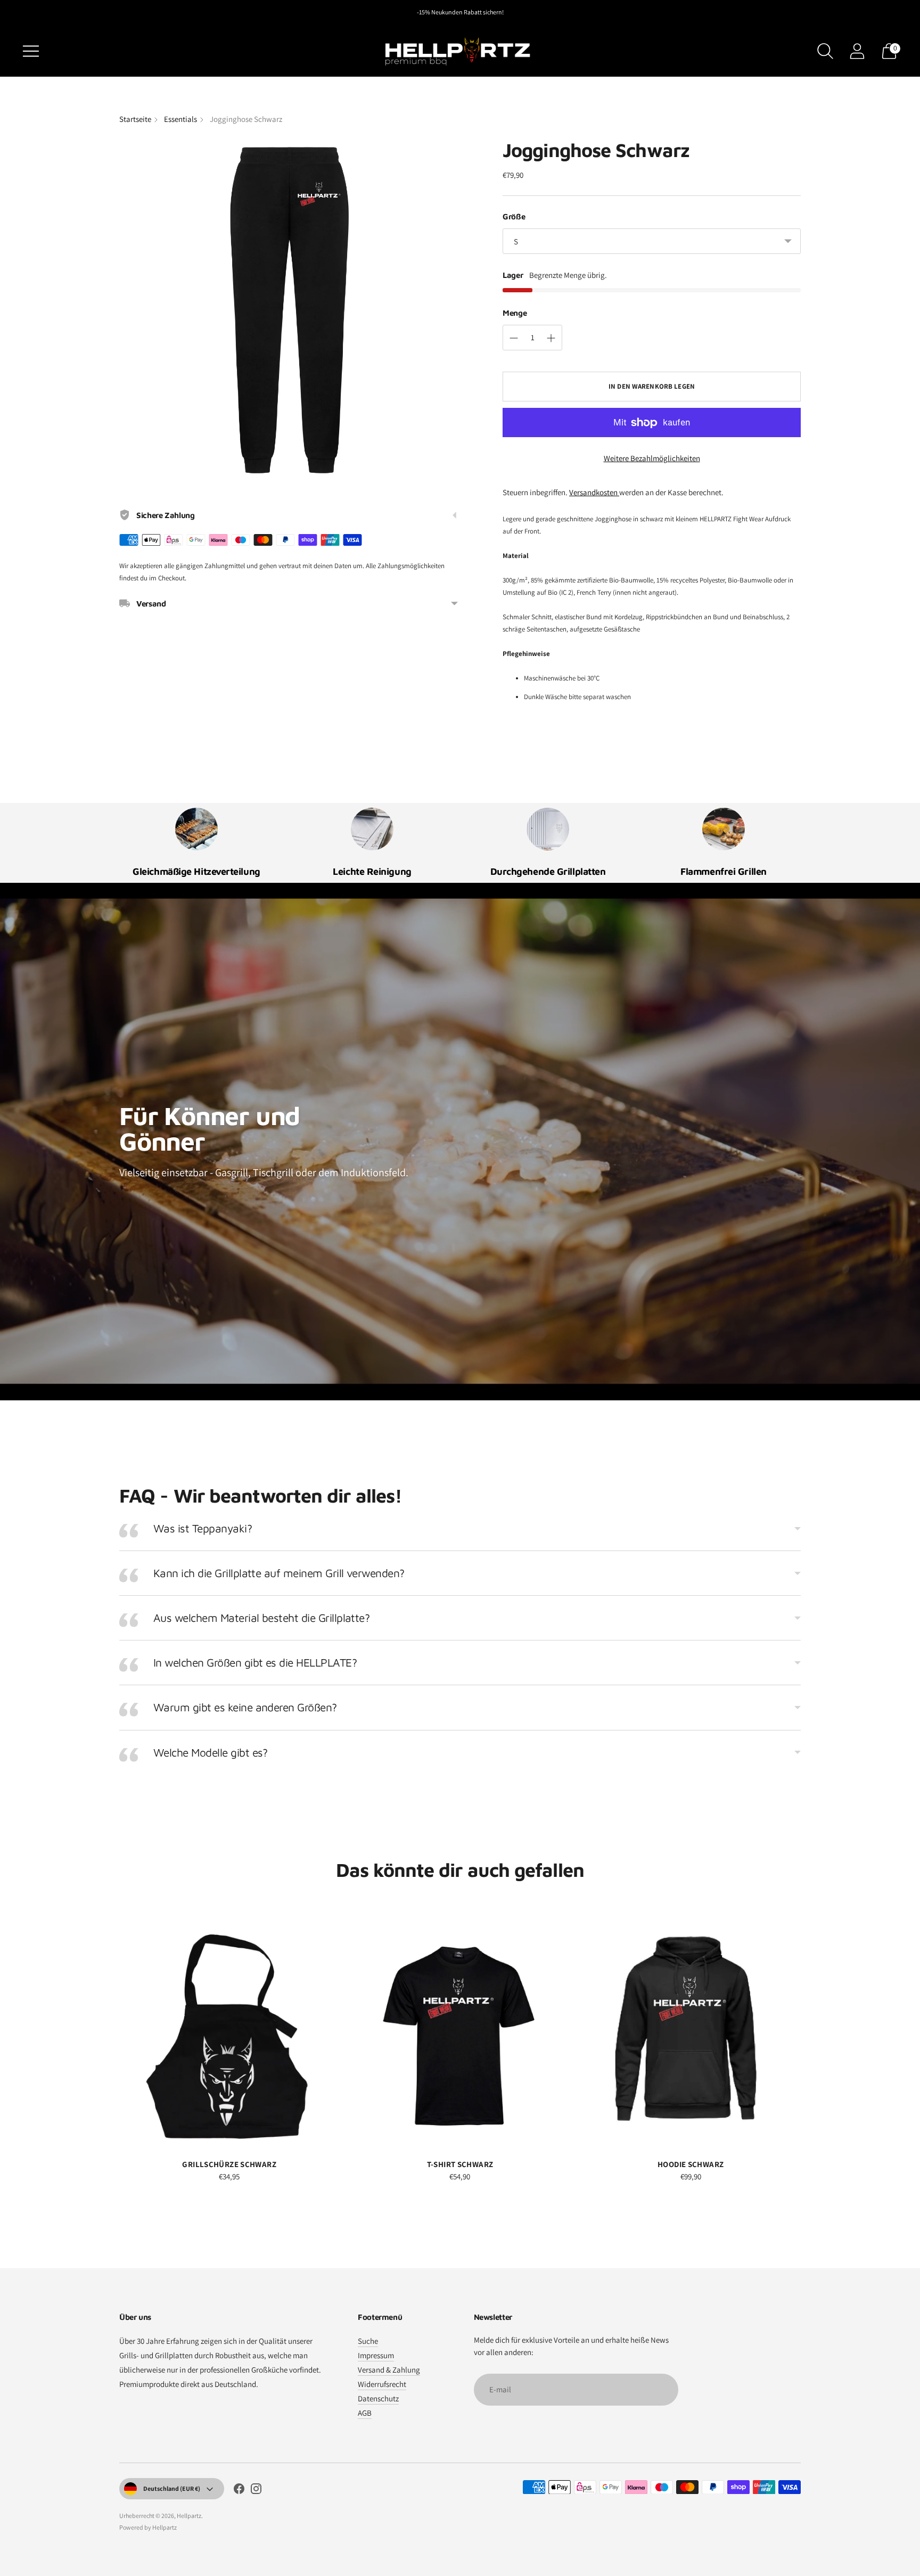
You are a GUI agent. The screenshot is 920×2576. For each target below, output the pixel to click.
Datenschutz (378, 2398)
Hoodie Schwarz (691, 2164)
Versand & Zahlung (389, 2370)
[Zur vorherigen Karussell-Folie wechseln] (109, 2033)
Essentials (180, 119)
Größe (514, 216)
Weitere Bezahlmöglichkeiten (652, 458)
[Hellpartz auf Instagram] (256, 2490)
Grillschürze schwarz (229, 2164)
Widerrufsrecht (382, 2384)
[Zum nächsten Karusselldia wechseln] (811, 2033)
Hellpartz (189, 2516)
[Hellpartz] (460, 51)
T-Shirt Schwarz (460, 2164)
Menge (515, 313)
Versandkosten (594, 492)
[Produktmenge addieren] (551, 338)
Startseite (135, 119)
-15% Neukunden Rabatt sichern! (460, 12)
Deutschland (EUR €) (172, 2488)
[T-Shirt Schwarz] (460, 2033)
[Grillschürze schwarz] (229, 2033)
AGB (365, 2413)
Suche (368, 2341)
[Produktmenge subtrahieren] (514, 338)
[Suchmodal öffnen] (825, 51)
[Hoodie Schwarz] (691, 2033)
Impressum (376, 2355)
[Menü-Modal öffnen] (31, 51)
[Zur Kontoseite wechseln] (857, 51)
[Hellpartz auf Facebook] (239, 2490)
